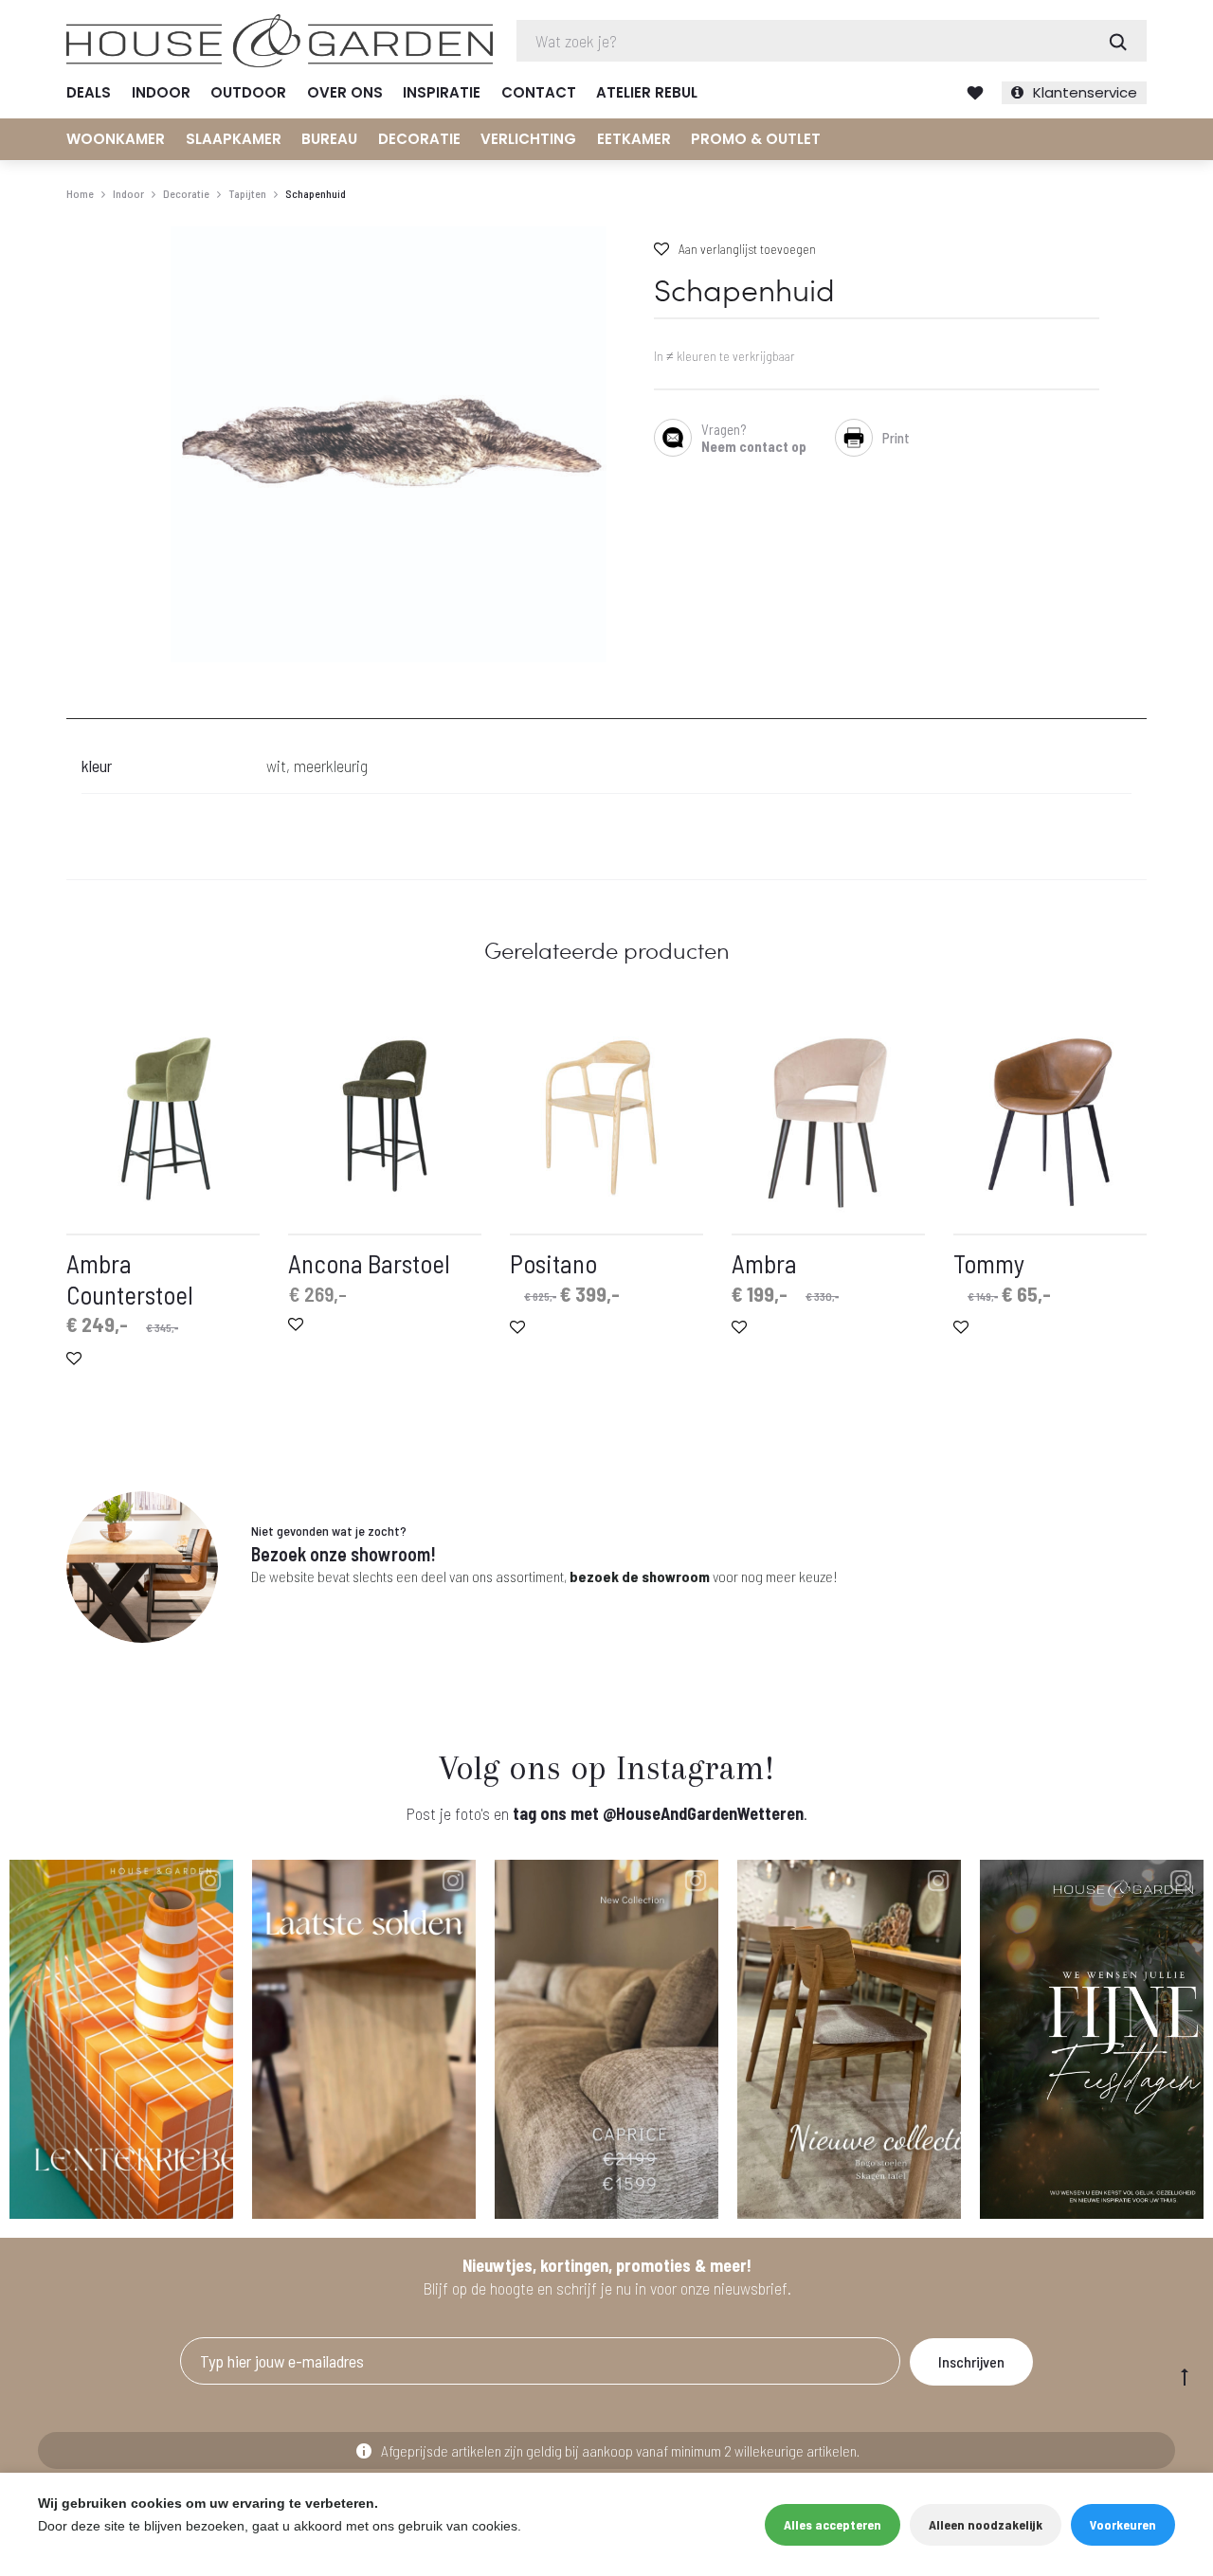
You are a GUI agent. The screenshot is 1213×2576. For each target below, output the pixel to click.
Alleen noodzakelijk (986, 2524)
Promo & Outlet (756, 139)
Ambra (764, 1263)
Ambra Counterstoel (130, 1278)
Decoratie (419, 139)
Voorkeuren (1123, 2524)
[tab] (78, 707)
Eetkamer (634, 139)
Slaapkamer (234, 139)
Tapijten (247, 193)
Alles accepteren (833, 2524)
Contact (539, 92)
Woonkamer (116, 139)
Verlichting (528, 139)
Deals (89, 92)
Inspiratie (442, 92)
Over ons (345, 92)
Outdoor (248, 92)
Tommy (989, 1263)
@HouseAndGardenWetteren (703, 1813)
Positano (553, 1263)
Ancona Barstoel (369, 1263)
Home (80, 193)
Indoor (161, 92)
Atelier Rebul (647, 92)
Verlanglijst (975, 93)
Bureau (329, 139)
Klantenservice (1085, 92)
